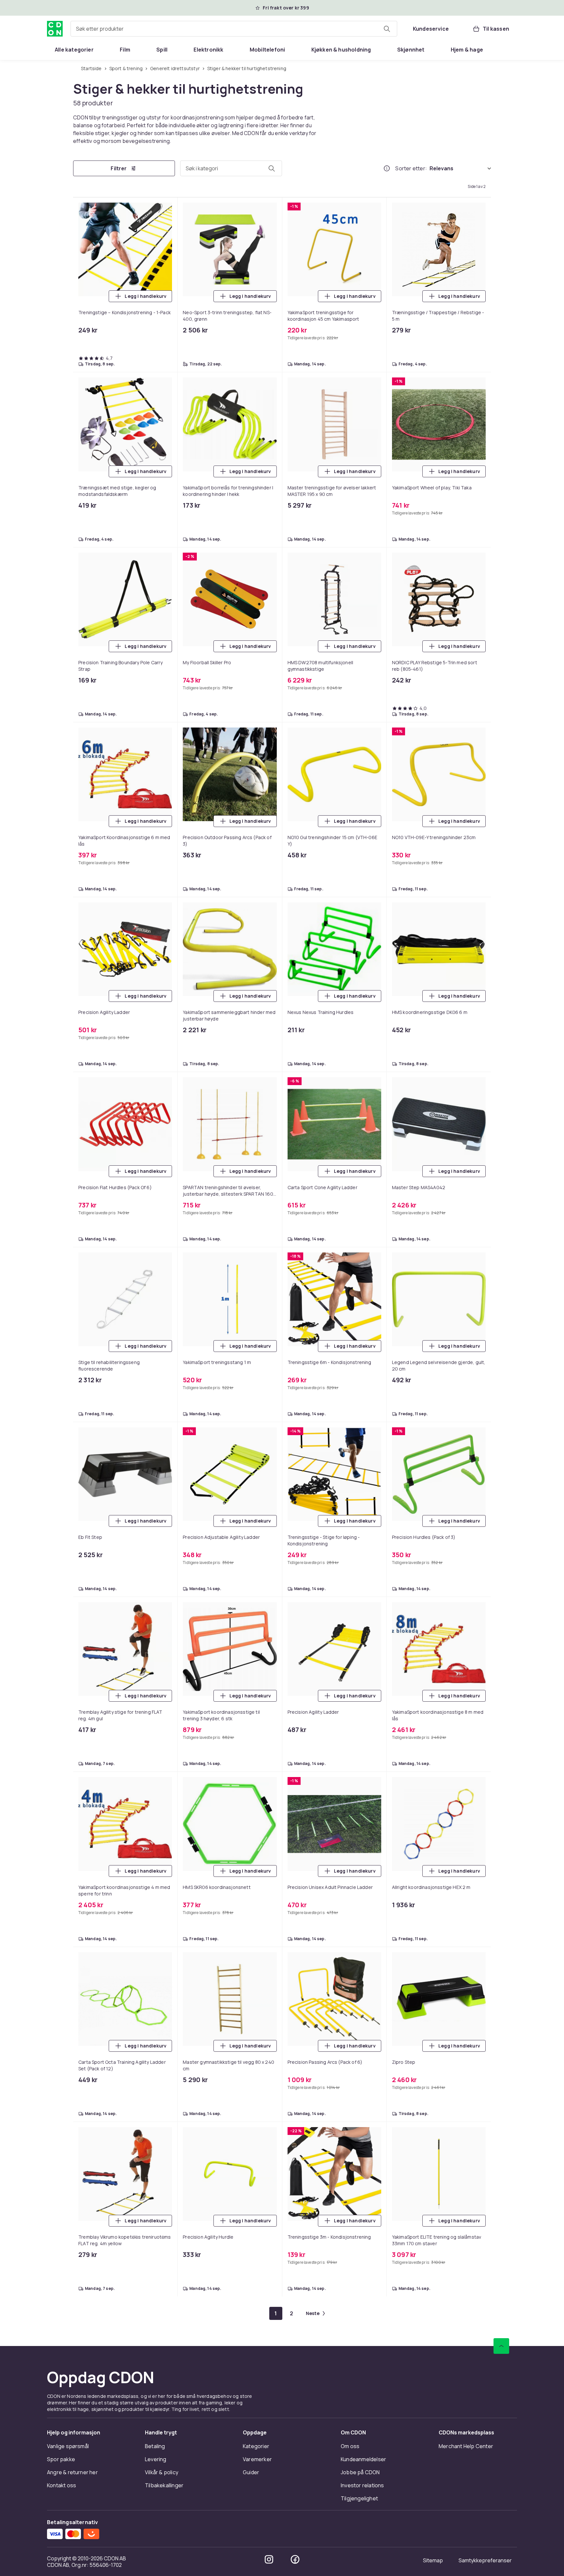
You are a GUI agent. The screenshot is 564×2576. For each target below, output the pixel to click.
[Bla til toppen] (501, 2346)
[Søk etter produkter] (387, 29)
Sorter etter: (411, 168)
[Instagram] (269, 2559)
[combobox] (234, 29)
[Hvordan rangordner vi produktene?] (387, 168)
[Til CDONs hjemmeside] (55, 29)
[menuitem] (74, 50)
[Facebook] (295, 2559)
